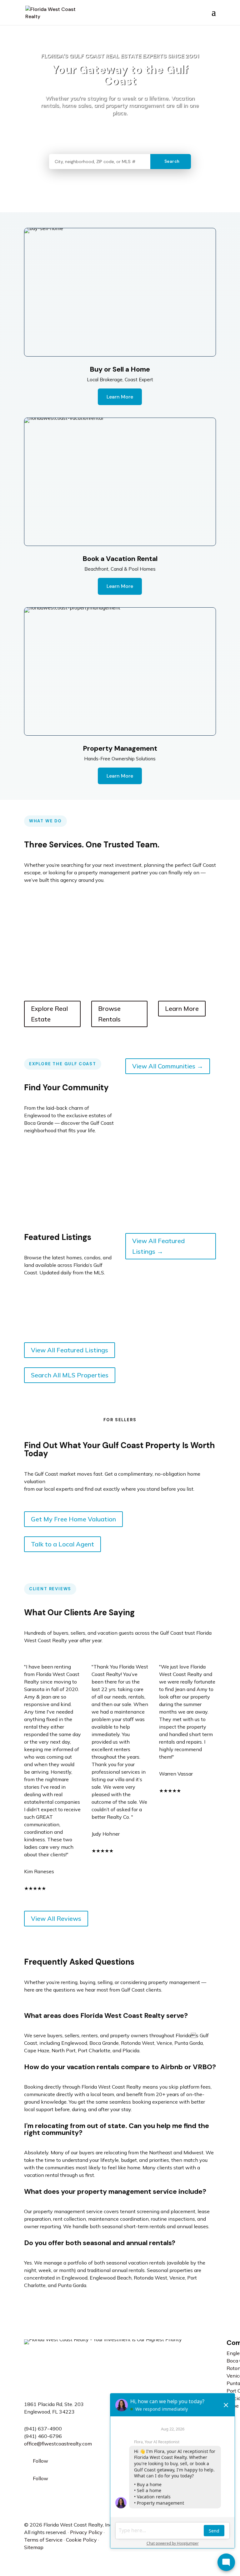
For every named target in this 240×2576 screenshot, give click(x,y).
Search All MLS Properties (70, 1375)
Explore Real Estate (49, 1014)
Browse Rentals (109, 1014)
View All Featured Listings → (158, 1246)
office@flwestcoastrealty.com (58, 2444)
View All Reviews (56, 1918)
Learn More (120, 397)
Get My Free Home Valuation (73, 1519)
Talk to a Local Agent (62, 1544)
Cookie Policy (82, 2540)
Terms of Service (44, 2540)
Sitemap (34, 2547)
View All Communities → (168, 1066)
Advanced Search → (120, 177)
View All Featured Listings (70, 1350)
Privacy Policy (87, 2532)
